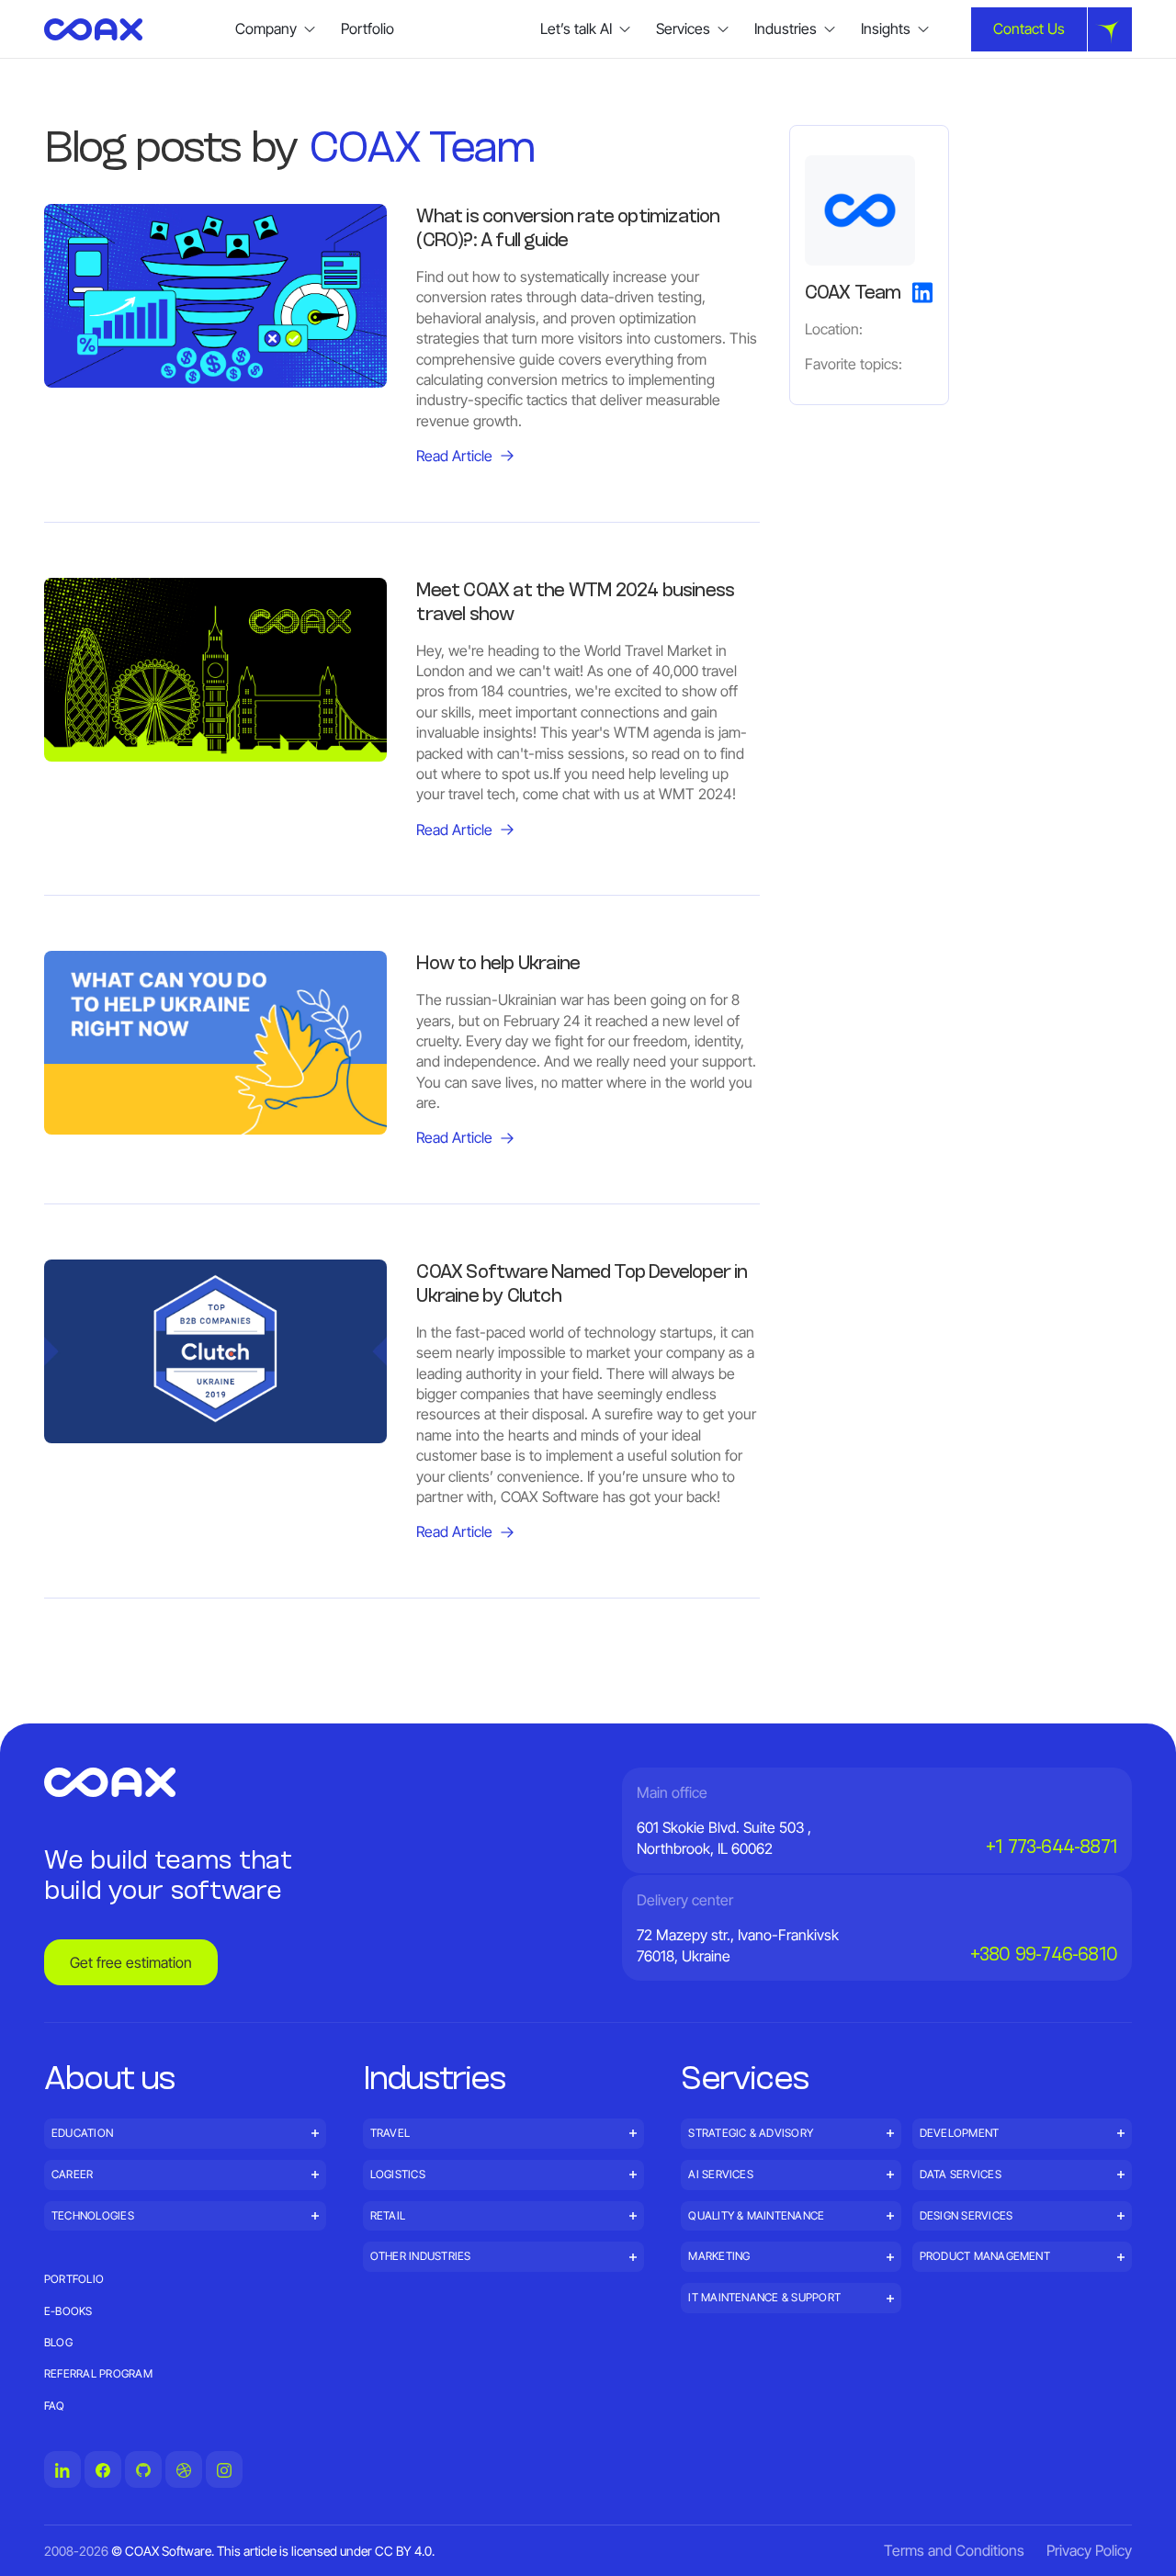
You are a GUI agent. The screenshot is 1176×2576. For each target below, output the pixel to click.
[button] (276, 29)
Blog (58, 2342)
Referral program (98, 2373)
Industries (435, 2077)
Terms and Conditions (954, 2550)
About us (110, 2077)
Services (745, 2077)
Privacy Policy (1089, 2550)
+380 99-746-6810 (1044, 1954)
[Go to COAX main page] (93, 29)
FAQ (55, 2406)
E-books (68, 2311)
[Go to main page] (110, 1782)
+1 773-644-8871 (1052, 1847)
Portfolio (367, 28)
